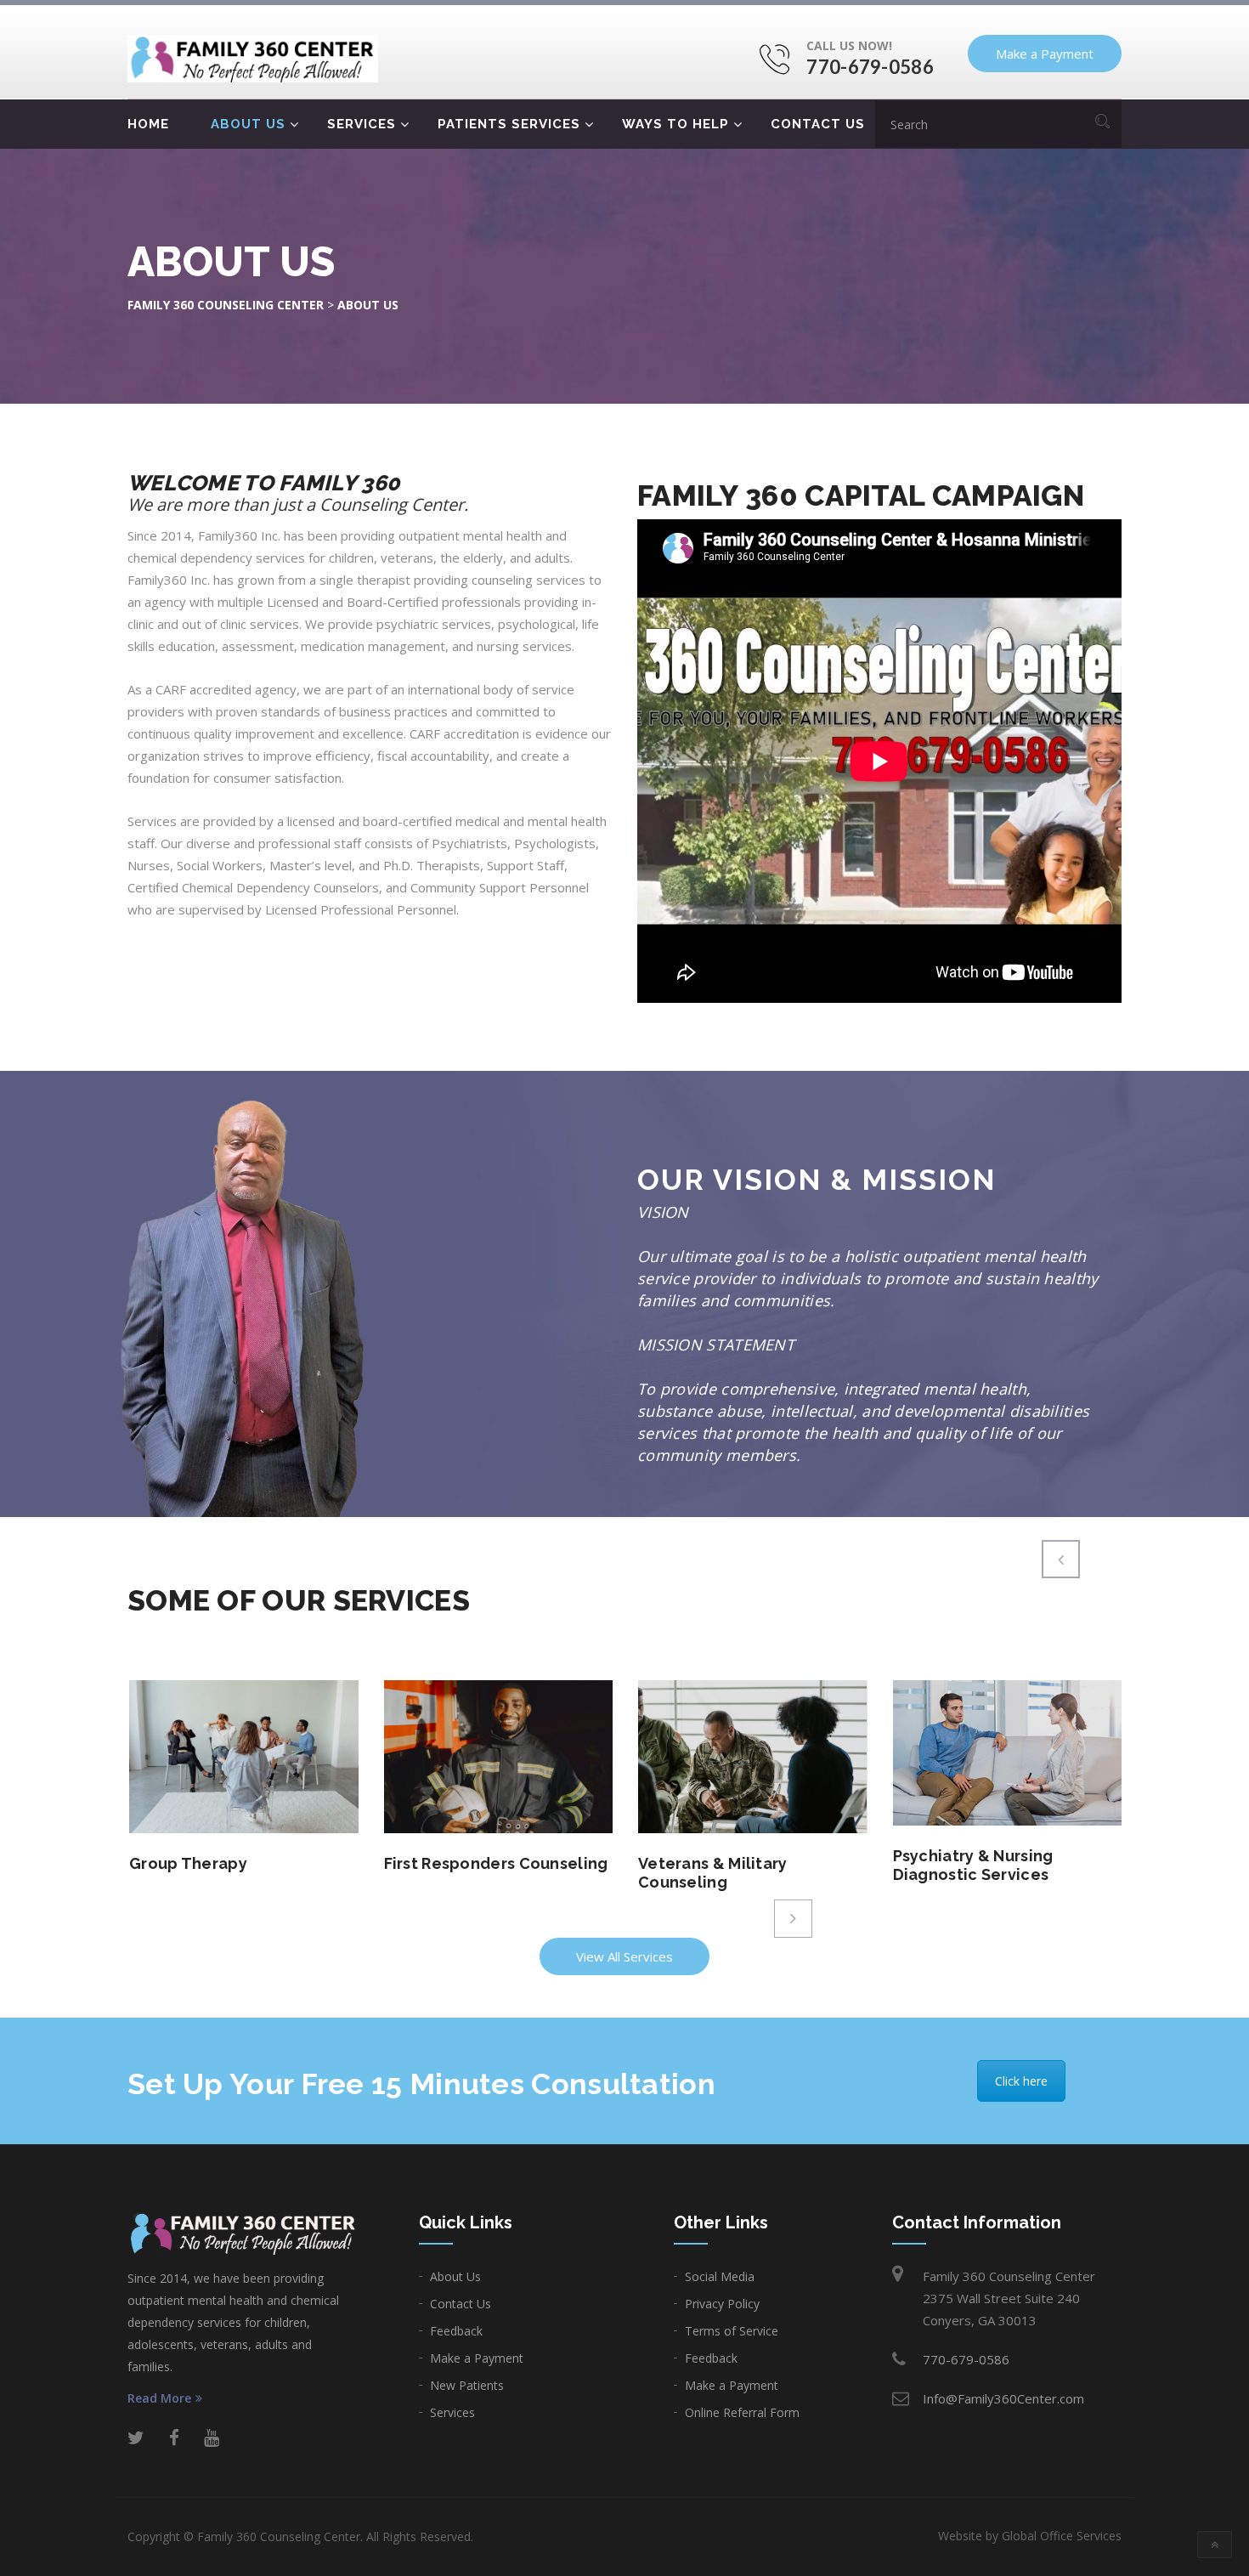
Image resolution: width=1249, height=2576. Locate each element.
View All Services (624, 1956)
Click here (1021, 2081)
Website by (1030, 2536)
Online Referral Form (742, 2412)
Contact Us (818, 124)
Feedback (456, 2331)
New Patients (467, 2385)
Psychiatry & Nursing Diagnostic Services (973, 1865)
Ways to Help (675, 124)
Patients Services (509, 124)
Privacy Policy (722, 2304)
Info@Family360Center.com (1003, 2398)
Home (148, 124)
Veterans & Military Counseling (713, 1873)
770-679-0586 (870, 67)
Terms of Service (732, 2331)
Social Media (720, 2276)
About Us (248, 124)
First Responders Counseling (496, 1863)
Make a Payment (1045, 54)
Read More (159, 2398)
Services (362, 124)
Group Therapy (188, 1863)
